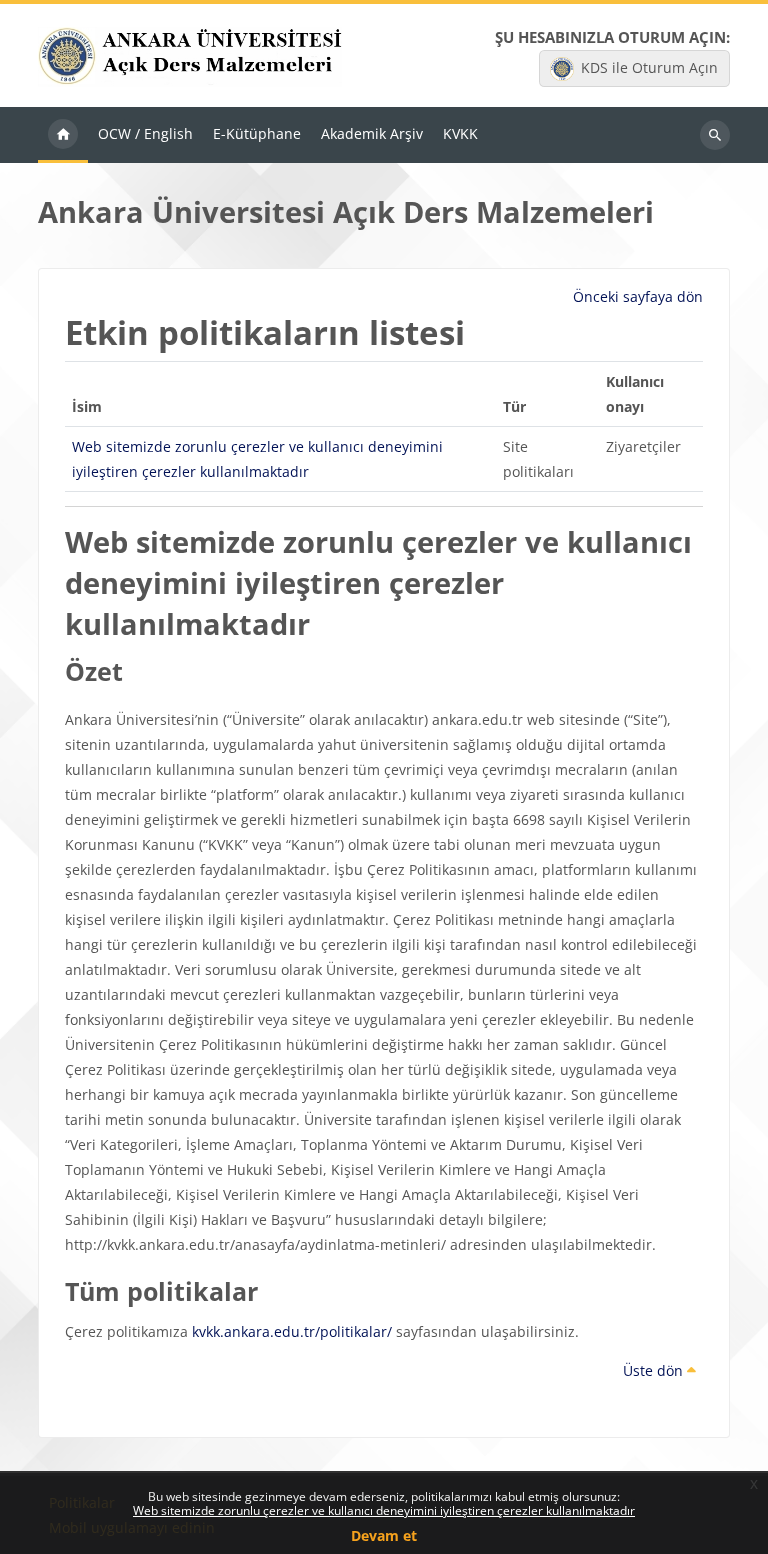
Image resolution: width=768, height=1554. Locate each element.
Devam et (384, 1535)
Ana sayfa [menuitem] (63, 135)
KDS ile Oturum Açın (649, 67)
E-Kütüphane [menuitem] (257, 133)
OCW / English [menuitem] (145, 133)
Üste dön (655, 1370)
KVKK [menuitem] (460, 133)
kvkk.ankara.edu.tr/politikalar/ (292, 1331)
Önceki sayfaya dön (638, 296)
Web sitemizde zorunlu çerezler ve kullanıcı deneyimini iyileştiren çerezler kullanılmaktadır (384, 1510)
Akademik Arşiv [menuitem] (372, 133)
